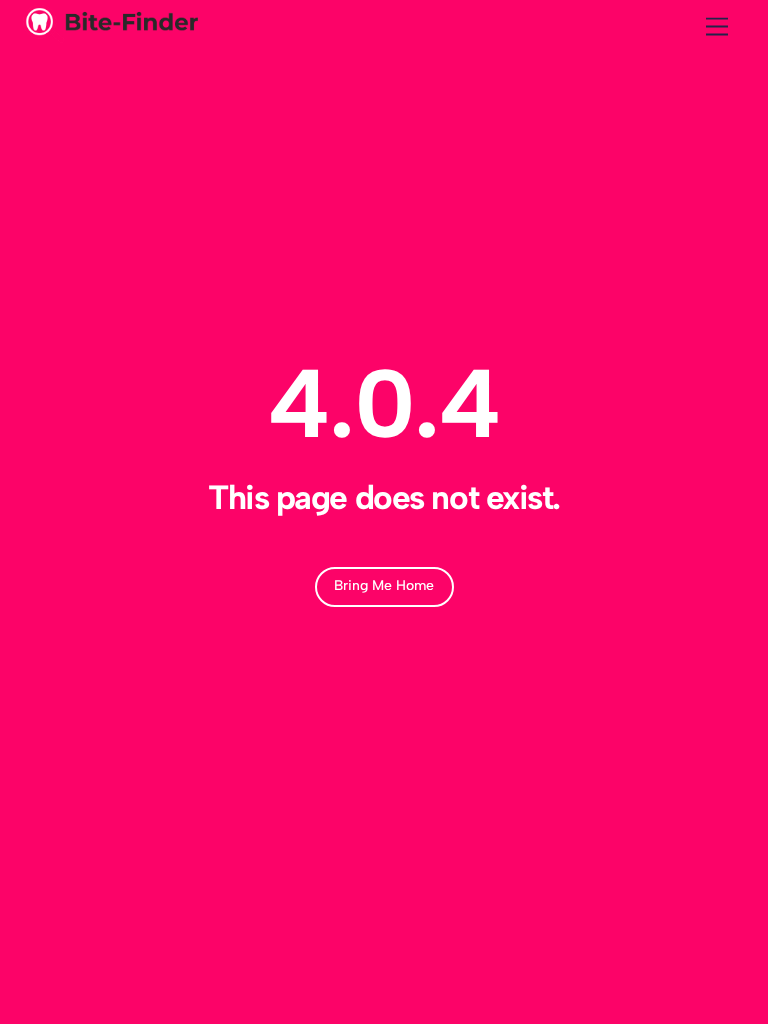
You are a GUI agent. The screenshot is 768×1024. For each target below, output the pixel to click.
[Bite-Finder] (110, 34)
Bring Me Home (384, 585)
